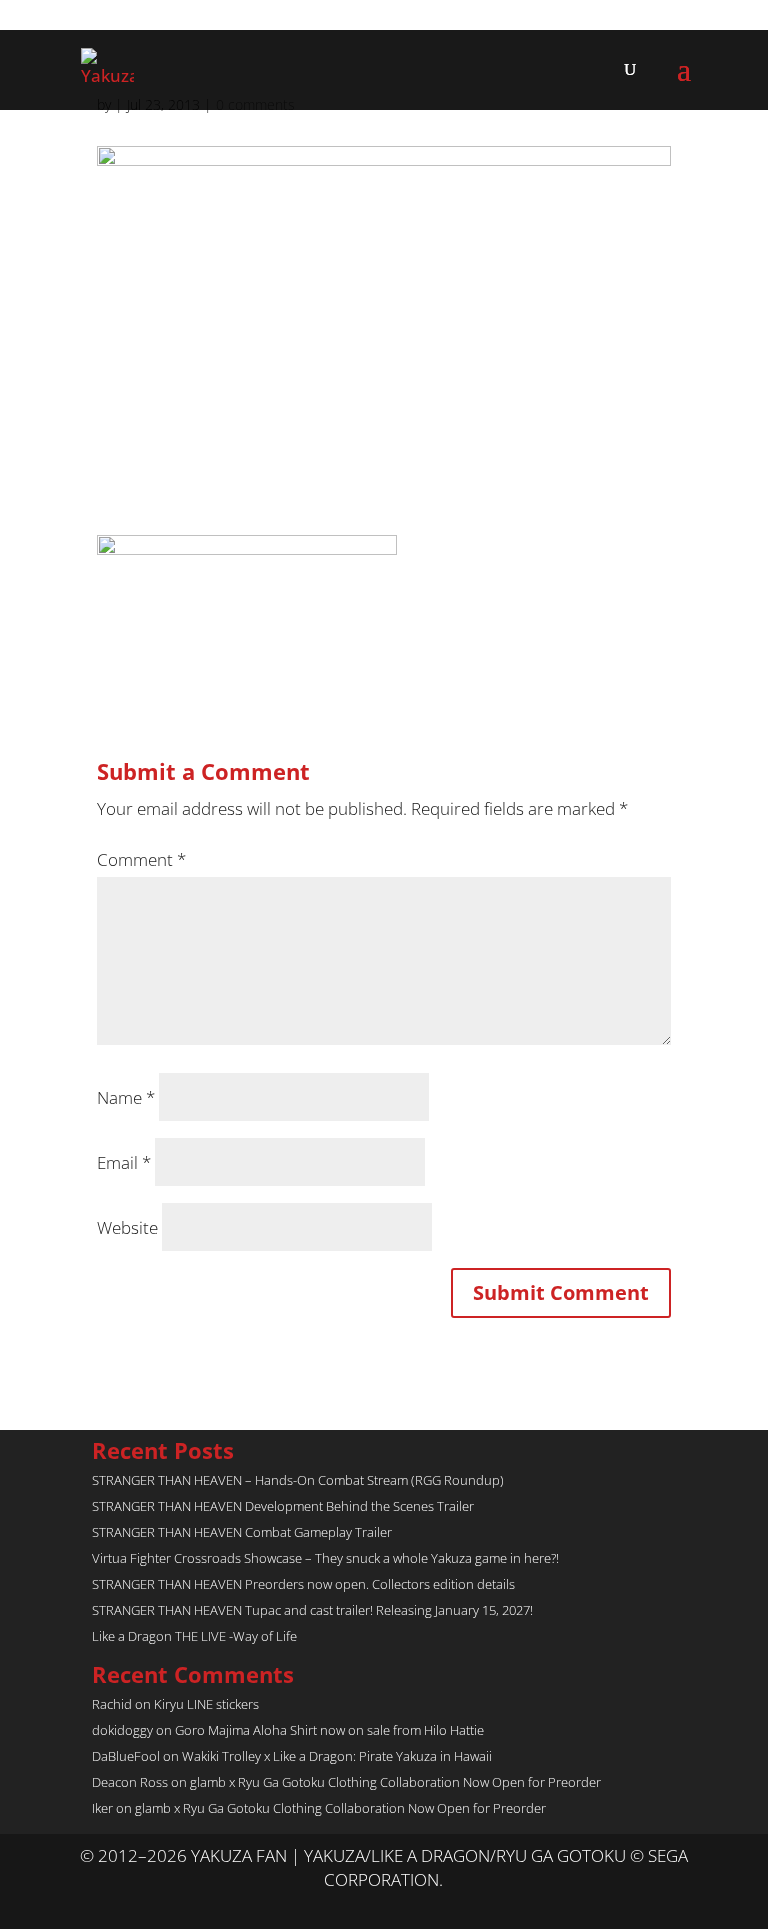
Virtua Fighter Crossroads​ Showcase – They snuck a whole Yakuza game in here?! (325, 1558)
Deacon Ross (130, 1782)
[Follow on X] (364, 1905)
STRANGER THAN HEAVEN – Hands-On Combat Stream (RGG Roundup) (298, 1480)
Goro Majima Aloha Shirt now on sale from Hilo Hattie (329, 1730)
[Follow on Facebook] (404, 1905)
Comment (141, 859)
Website (127, 1227)
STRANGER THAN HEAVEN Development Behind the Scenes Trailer (283, 1506)
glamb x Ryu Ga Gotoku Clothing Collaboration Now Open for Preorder (395, 1782)
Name (126, 1097)
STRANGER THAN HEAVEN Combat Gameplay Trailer (242, 1532)
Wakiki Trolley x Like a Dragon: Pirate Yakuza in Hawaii (337, 1756)
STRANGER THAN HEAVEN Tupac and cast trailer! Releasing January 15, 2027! (312, 1610)
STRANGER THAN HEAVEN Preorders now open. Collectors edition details (303, 1584)
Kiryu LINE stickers (206, 1704)
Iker (102, 1808)
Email (124, 1162)
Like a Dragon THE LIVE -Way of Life (194, 1636)
